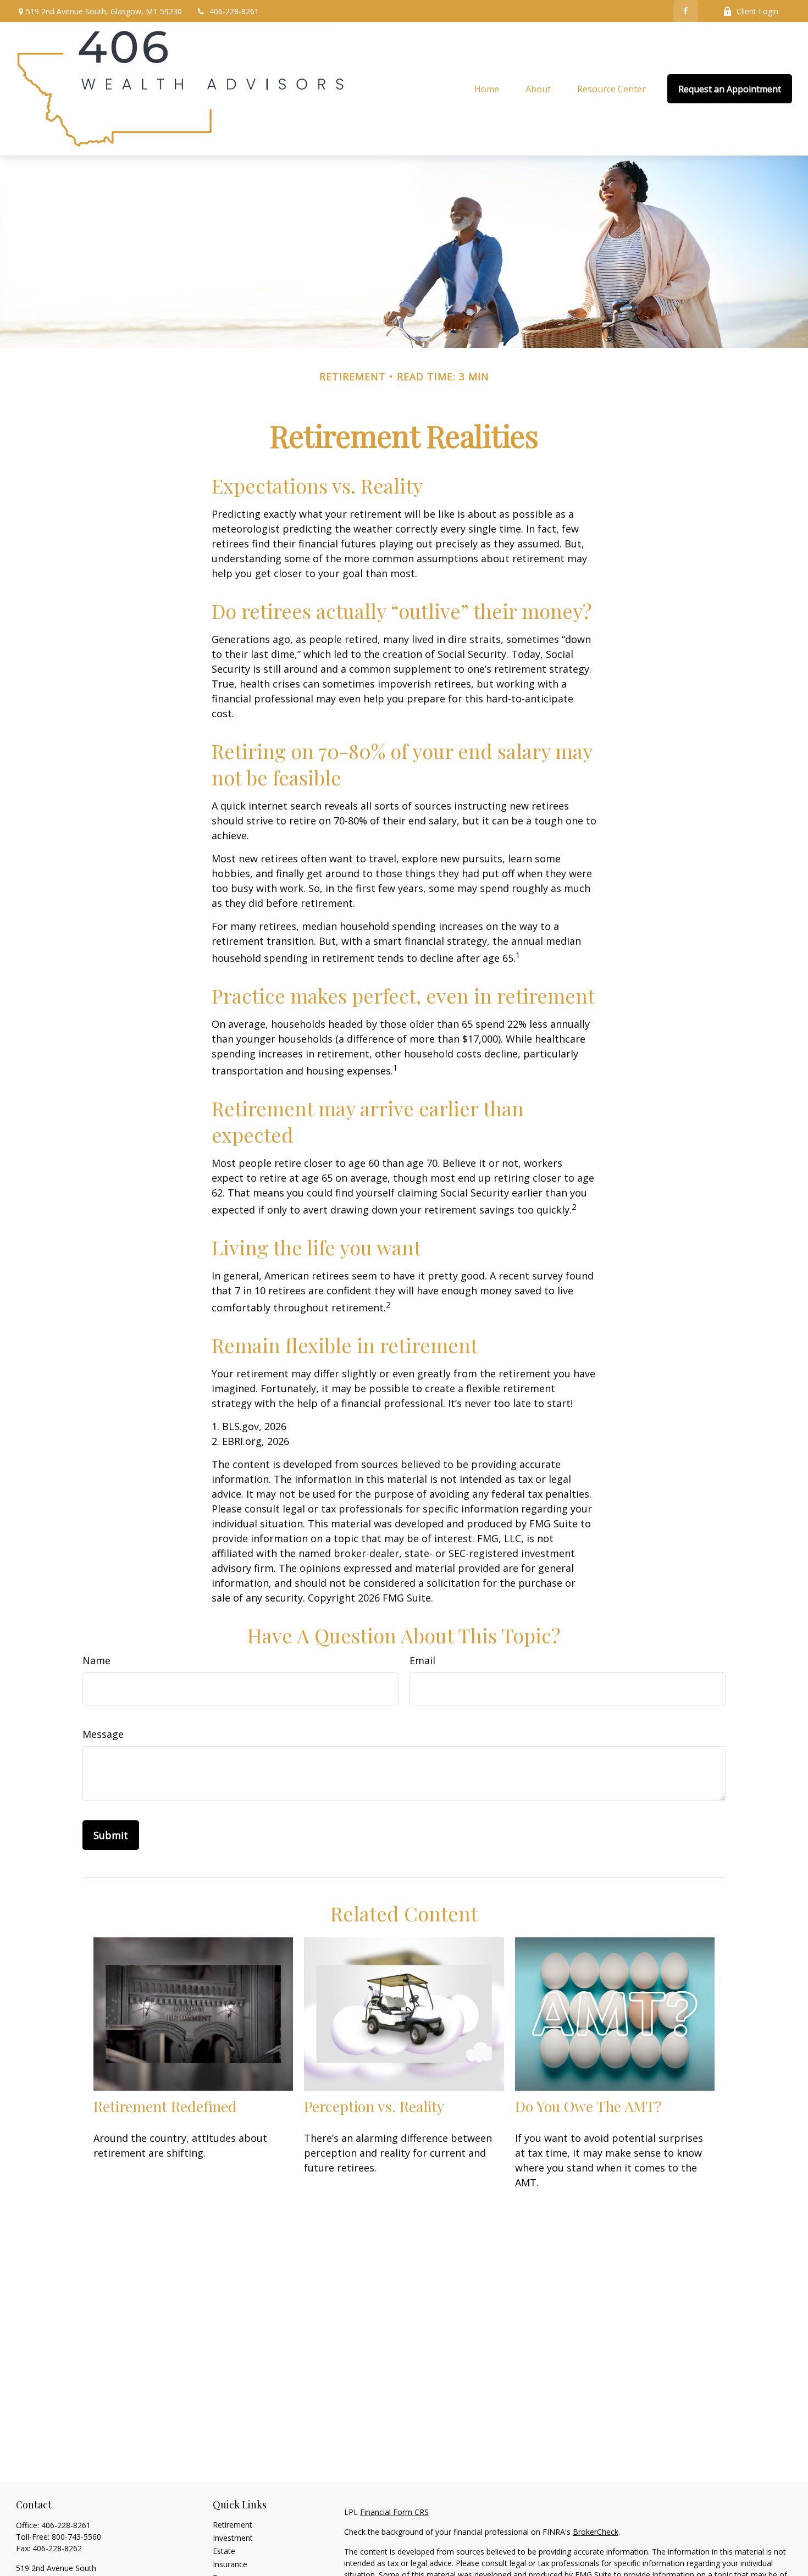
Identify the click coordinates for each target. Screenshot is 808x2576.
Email (422, 1660)
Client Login (757, 11)
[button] (487, 89)
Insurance (230, 2564)
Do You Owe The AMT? (588, 2106)
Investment (233, 2538)
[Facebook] (686, 11)
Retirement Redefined (165, 2106)
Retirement (233, 2525)
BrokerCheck (596, 2532)
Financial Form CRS (394, 2512)
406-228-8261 (234, 11)
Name (96, 1660)
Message (103, 1734)
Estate (224, 2551)
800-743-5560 (76, 2537)
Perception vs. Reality (374, 2106)
